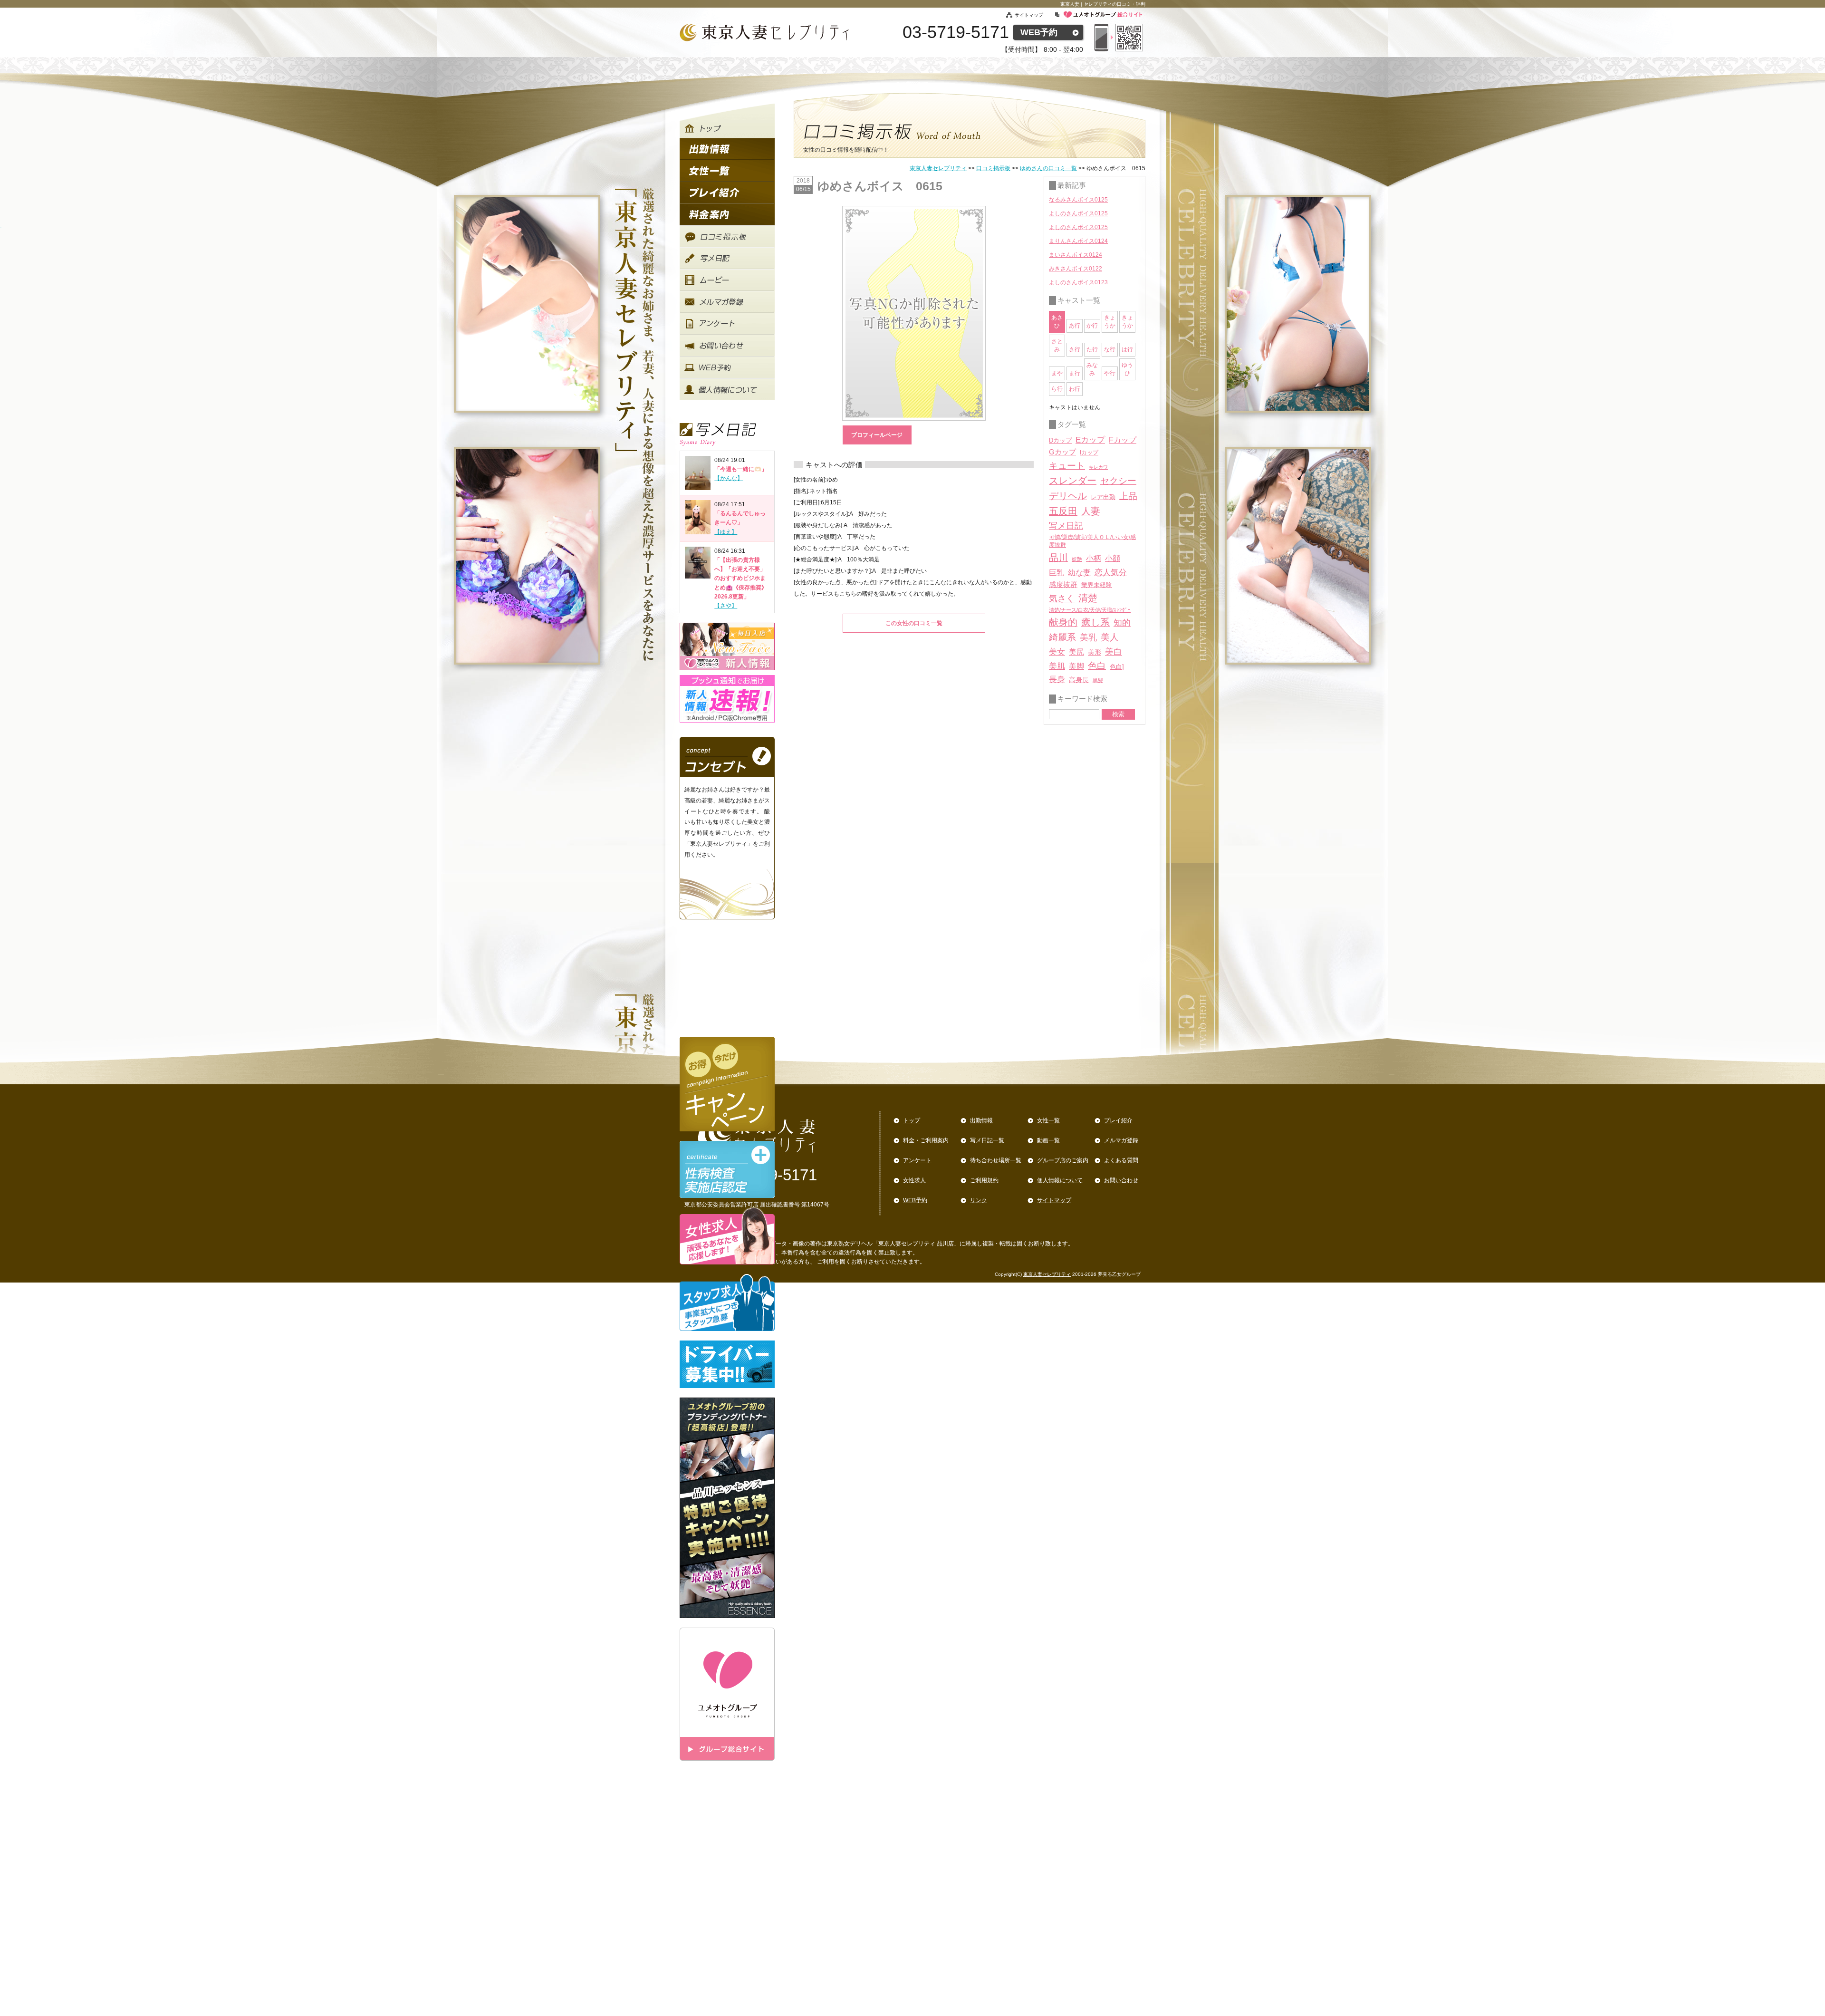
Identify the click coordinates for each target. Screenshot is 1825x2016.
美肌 (1057, 666)
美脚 (1076, 666)
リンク (979, 1200)
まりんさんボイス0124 (1078, 241)
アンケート (917, 1160)
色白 (1097, 666)
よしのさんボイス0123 (1078, 282)
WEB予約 (1039, 32)
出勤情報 (981, 1120)
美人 (1110, 637)
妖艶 (1077, 559)
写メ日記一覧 (987, 1140)
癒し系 (1095, 622)
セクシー (1118, 481)
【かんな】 (729, 478)
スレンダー (1073, 481)
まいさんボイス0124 (1076, 255)
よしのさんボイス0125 (1078, 213)
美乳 (1088, 637)
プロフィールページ (877, 435)
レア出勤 (1103, 497)
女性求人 (914, 1180)
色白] (1117, 667)
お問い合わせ (1121, 1180)
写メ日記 (1066, 526)
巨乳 (1057, 572)
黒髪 (1098, 680)
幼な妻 (1079, 573)
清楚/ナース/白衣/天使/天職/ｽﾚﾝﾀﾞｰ (1090, 610)
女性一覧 (1048, 1120)
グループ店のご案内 (1063, 1160)
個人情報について (1060, 1180)
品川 (1058, 558)
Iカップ (1089, 453)
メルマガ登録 (1121, 1140)
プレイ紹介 (1118, 1120)
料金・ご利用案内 (926, 1140)
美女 (1057, 652)
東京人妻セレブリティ (938, 168)
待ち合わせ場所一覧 (996, 1160)
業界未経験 (1097, 585)
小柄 (1094, 558)
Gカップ (1062, 452)
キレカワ (1098, 467)
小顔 (1113, 558)
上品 (1128, 496)
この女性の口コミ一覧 (914, 623)
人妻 (1091, 511)
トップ (912, 1120)
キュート (1067, 466)
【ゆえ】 (726, 532)
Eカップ (1090, 440)
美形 (1095, 652)
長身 (1057, 680)
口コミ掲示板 (993, 168)
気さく (1062, 598)
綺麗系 (1062, 637)
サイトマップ (1034, 15)
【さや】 (726, 606)
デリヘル (1068, 496)
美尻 (1076, 652)
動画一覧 (1048, 1140)
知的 (1122, 623)
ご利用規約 (984, 1180)
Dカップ (1060, 440)
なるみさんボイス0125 (1078, 200)
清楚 (1088, 598)
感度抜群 (1063, 585)
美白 (1114, 652)
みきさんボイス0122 (1076, 269)
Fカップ (1123, 440)
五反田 (1063, 511)
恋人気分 (1111, 572)
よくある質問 (1121, 1160)
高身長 (1079, 680)
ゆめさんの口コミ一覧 (1048, 168)
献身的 (1063, 622)
